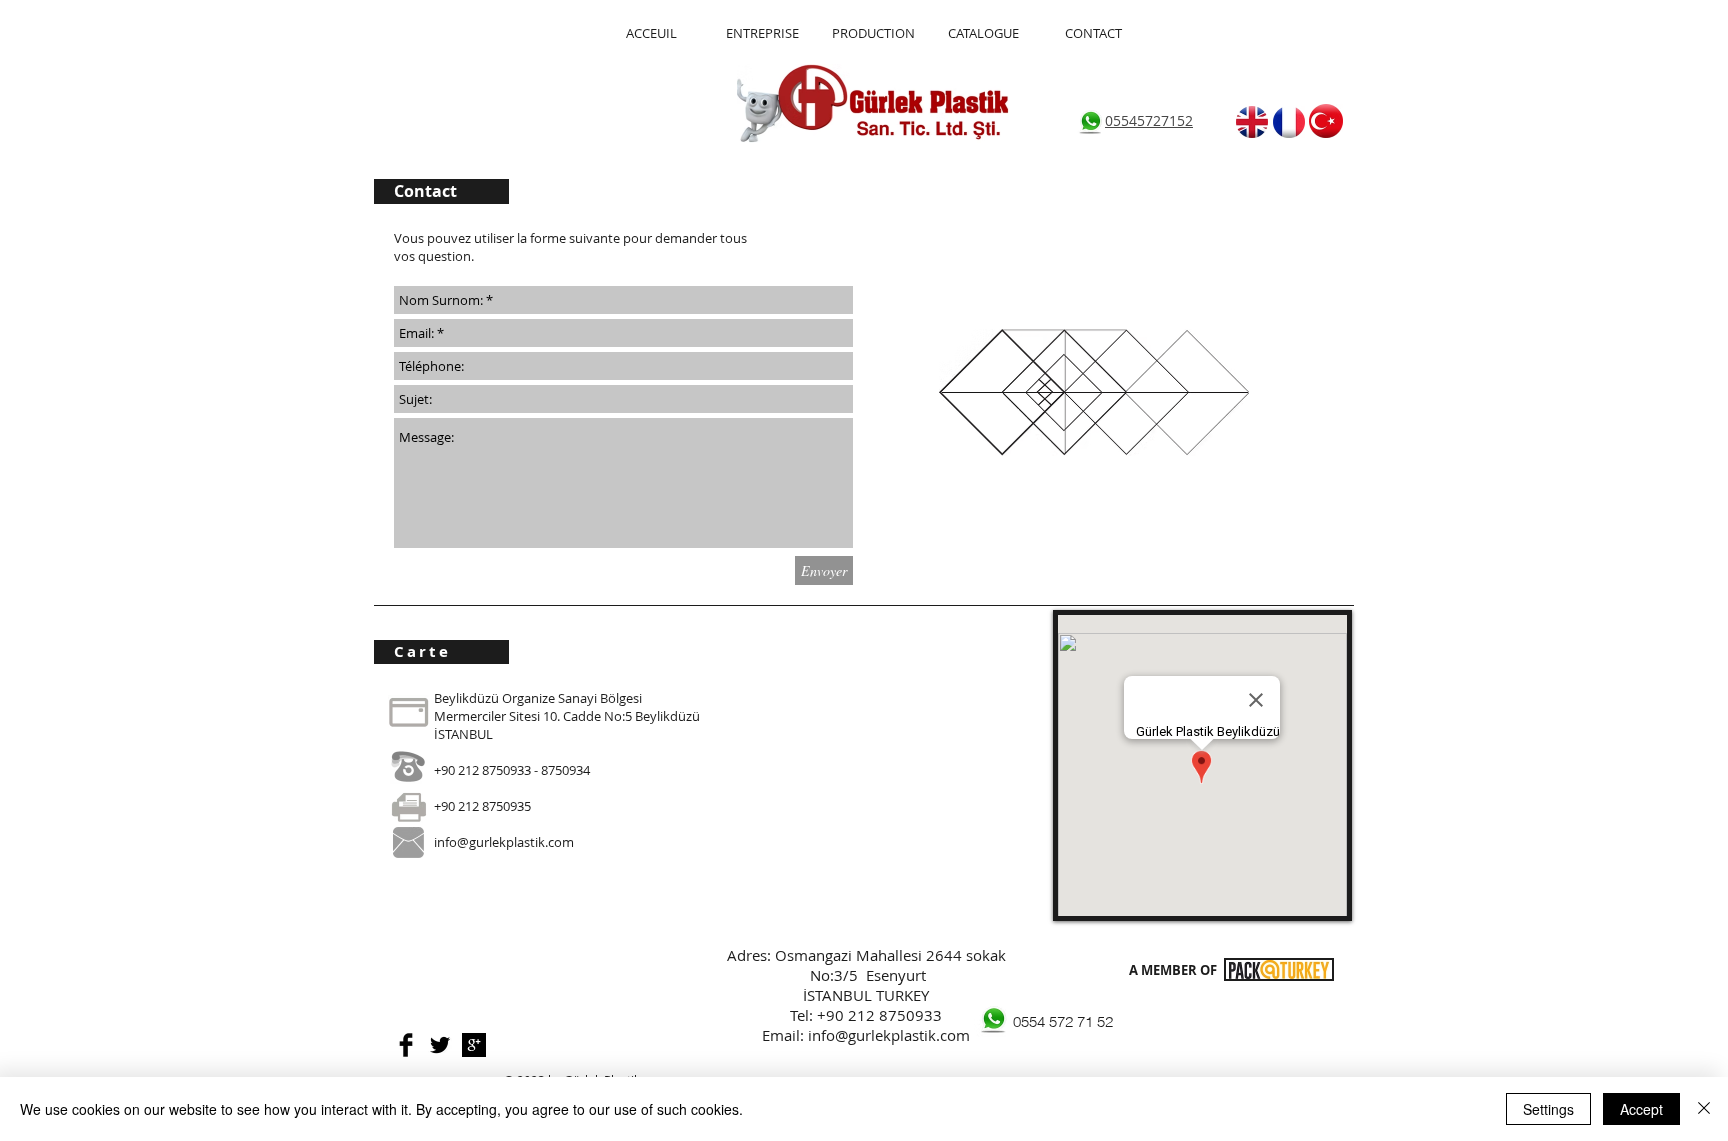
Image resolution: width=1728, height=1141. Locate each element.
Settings (1548, 1109)
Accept (1641, 1109)
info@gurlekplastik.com (504, 842)
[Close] (1704, 1109)
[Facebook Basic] (406, 1045)
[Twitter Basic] (440, 1045)
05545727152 (1149, 120)
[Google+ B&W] (474, 1045)
